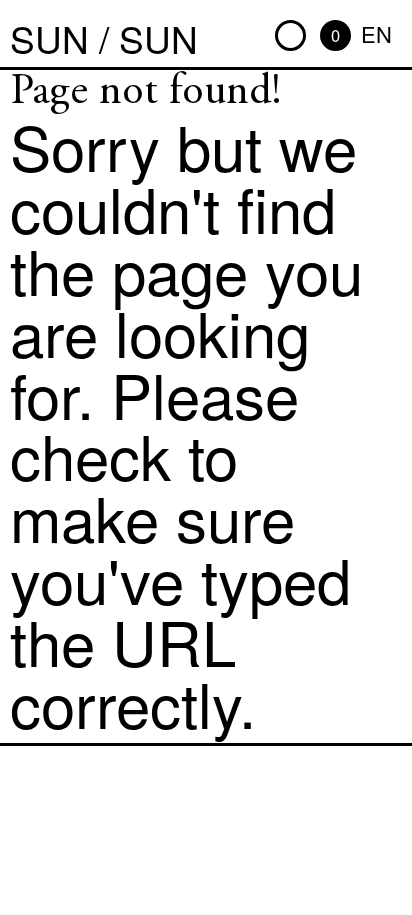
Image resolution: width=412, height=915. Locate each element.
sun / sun (104, 38)
